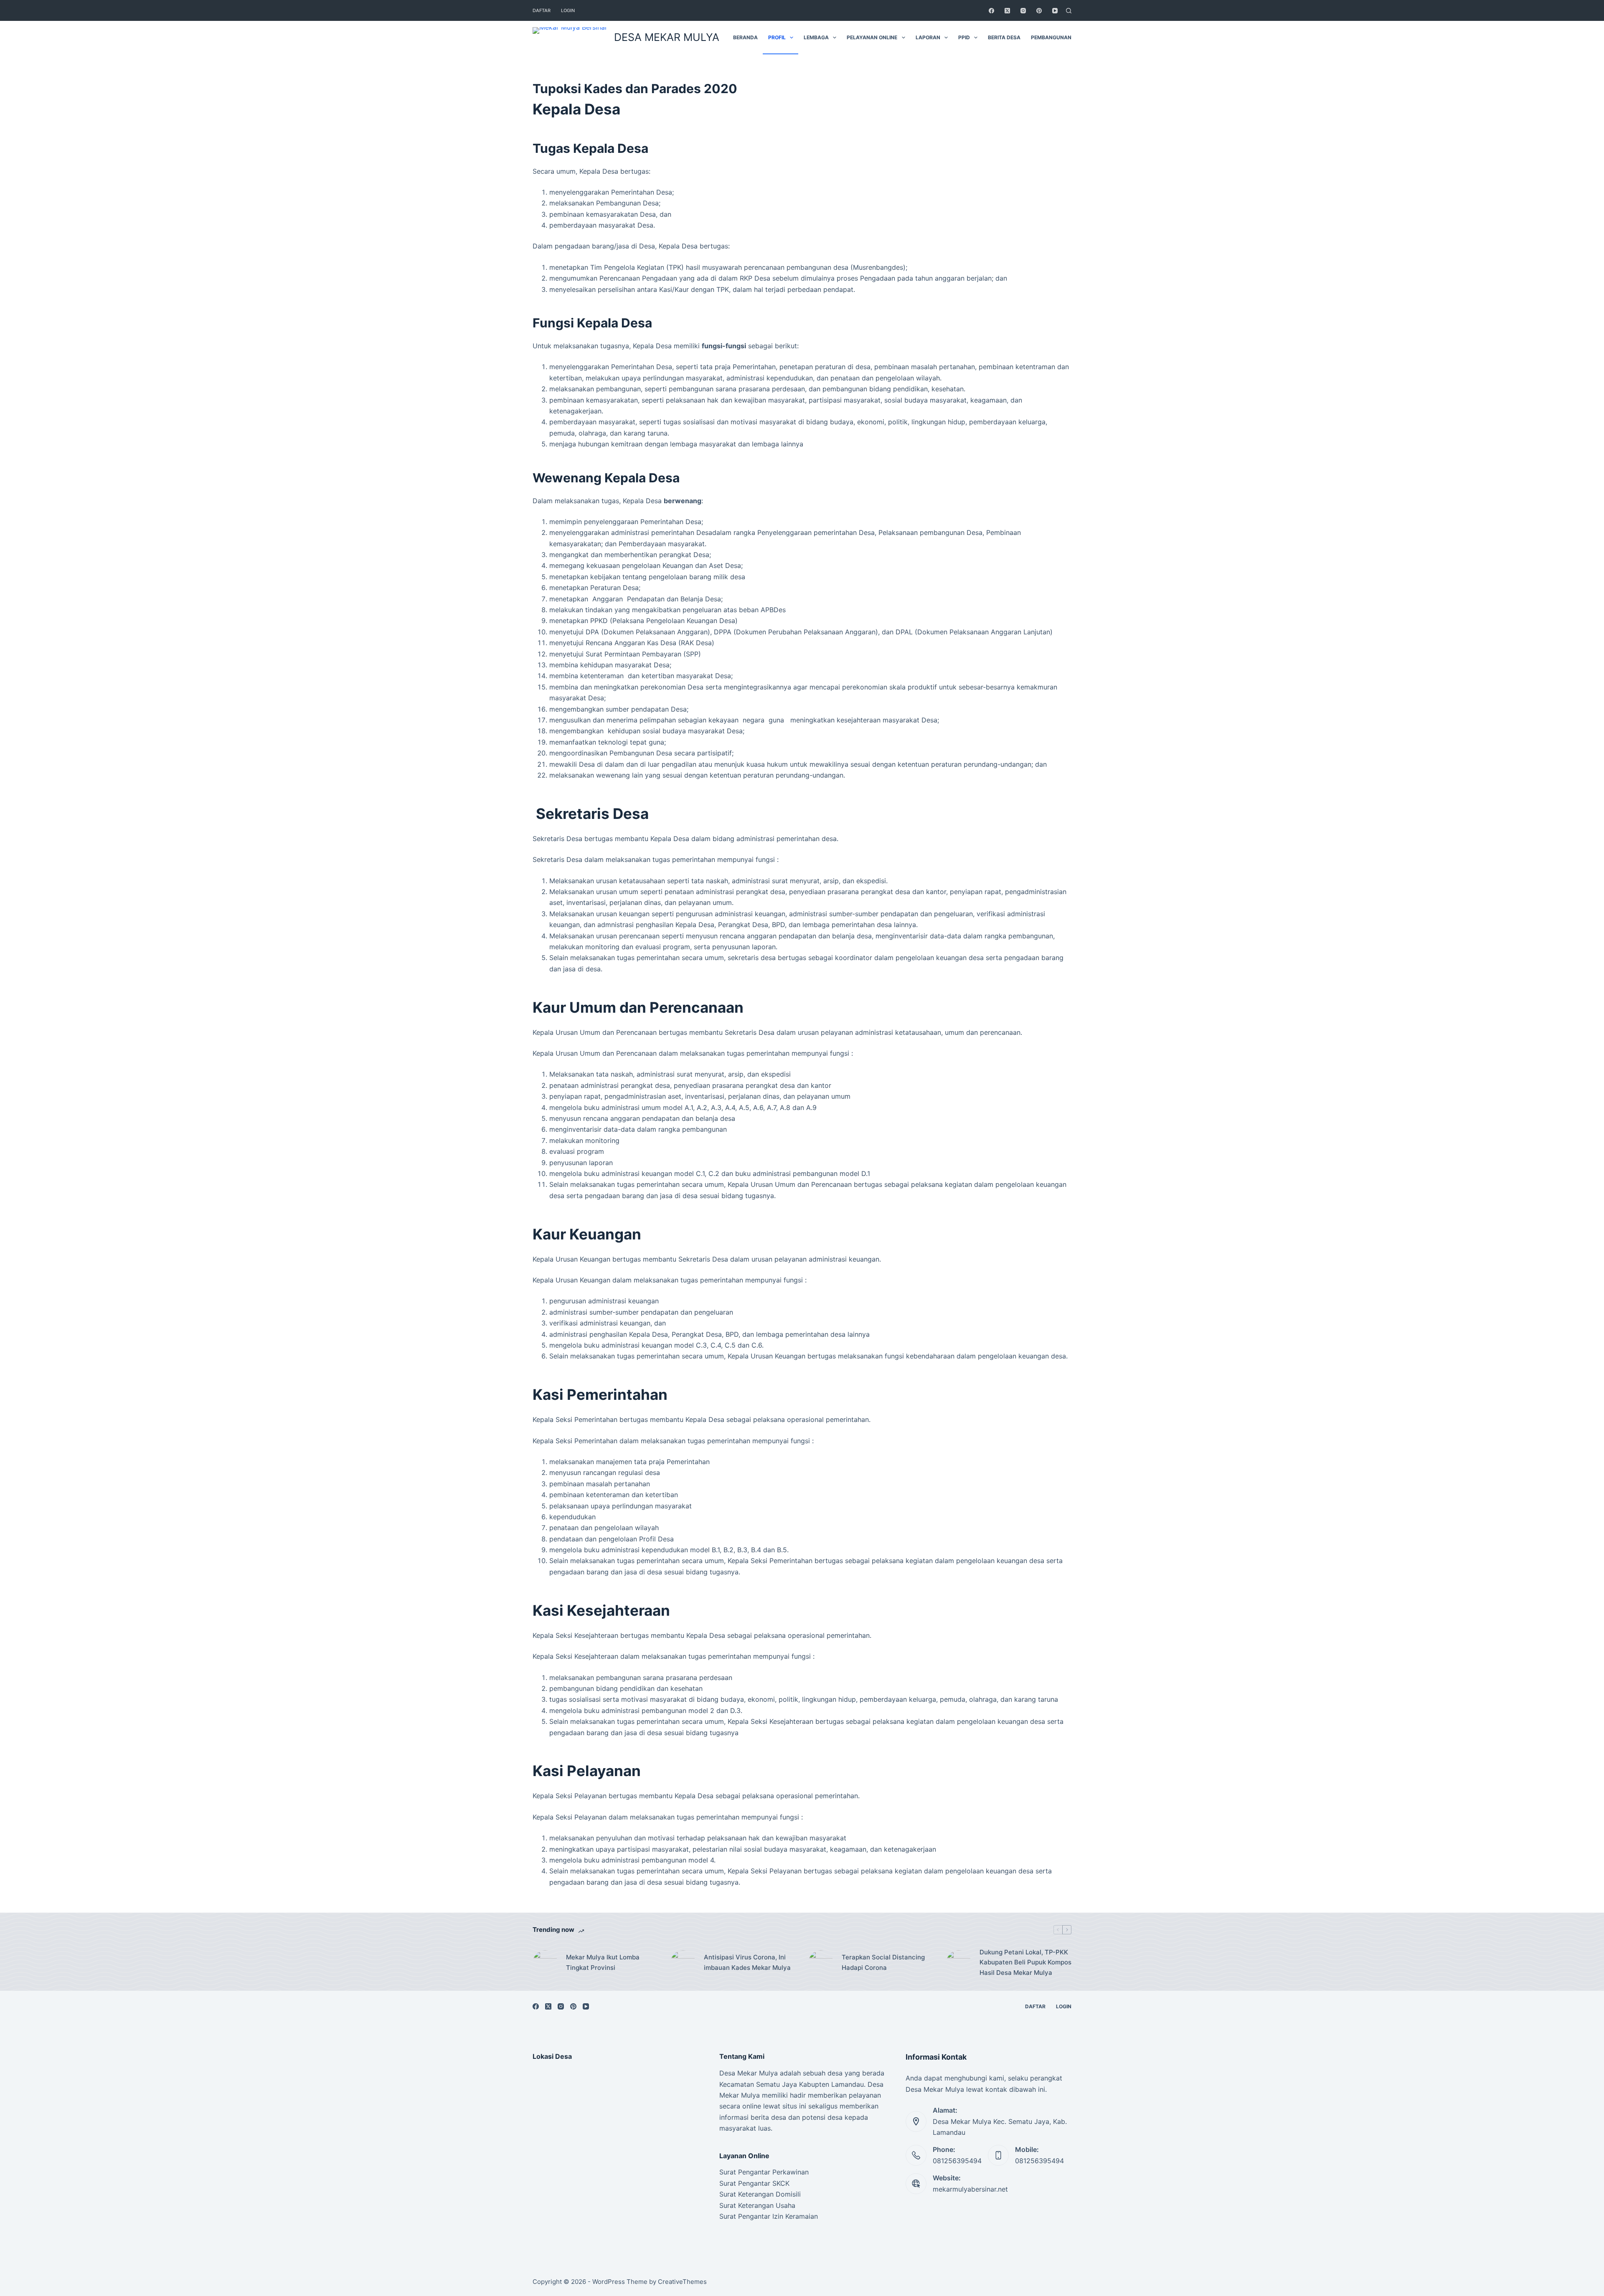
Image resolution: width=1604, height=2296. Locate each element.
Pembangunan (1051, 37)
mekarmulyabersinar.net (970, 2189)
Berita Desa (1004, 37)
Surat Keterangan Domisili (760, 2194)
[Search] (1069, 11)
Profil (777, 37)
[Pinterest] (1039, 11)
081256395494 (957, 2161)
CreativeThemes (682, 2282)
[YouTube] (1055, 11)
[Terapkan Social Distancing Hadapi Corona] (821, 1963)
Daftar (542, 10)
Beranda (745, 37)
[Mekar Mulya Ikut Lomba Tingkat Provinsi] (545, 1963)
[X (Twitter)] (1007, 11)
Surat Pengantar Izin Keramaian (769, 2216)
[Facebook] (991, 11)
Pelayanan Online (872, 37)
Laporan (928, 37)
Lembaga (816, 37)
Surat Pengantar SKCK (754, 2183)
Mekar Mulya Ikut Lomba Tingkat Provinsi (603, 1962)
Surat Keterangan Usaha (757, 2205)
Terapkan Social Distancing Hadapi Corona (883, 1962)
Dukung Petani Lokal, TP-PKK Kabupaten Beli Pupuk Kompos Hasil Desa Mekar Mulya (1025, 1963)
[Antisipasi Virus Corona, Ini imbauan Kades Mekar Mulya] (683, 1963)
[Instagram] (1023, 11)
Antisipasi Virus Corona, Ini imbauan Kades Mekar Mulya (747, 1962)
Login (568, 10)
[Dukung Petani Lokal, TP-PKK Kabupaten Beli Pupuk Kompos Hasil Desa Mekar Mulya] (959, 1963)
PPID (964, 37)
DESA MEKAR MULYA (667, 37)
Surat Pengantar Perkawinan (764, 2172)
